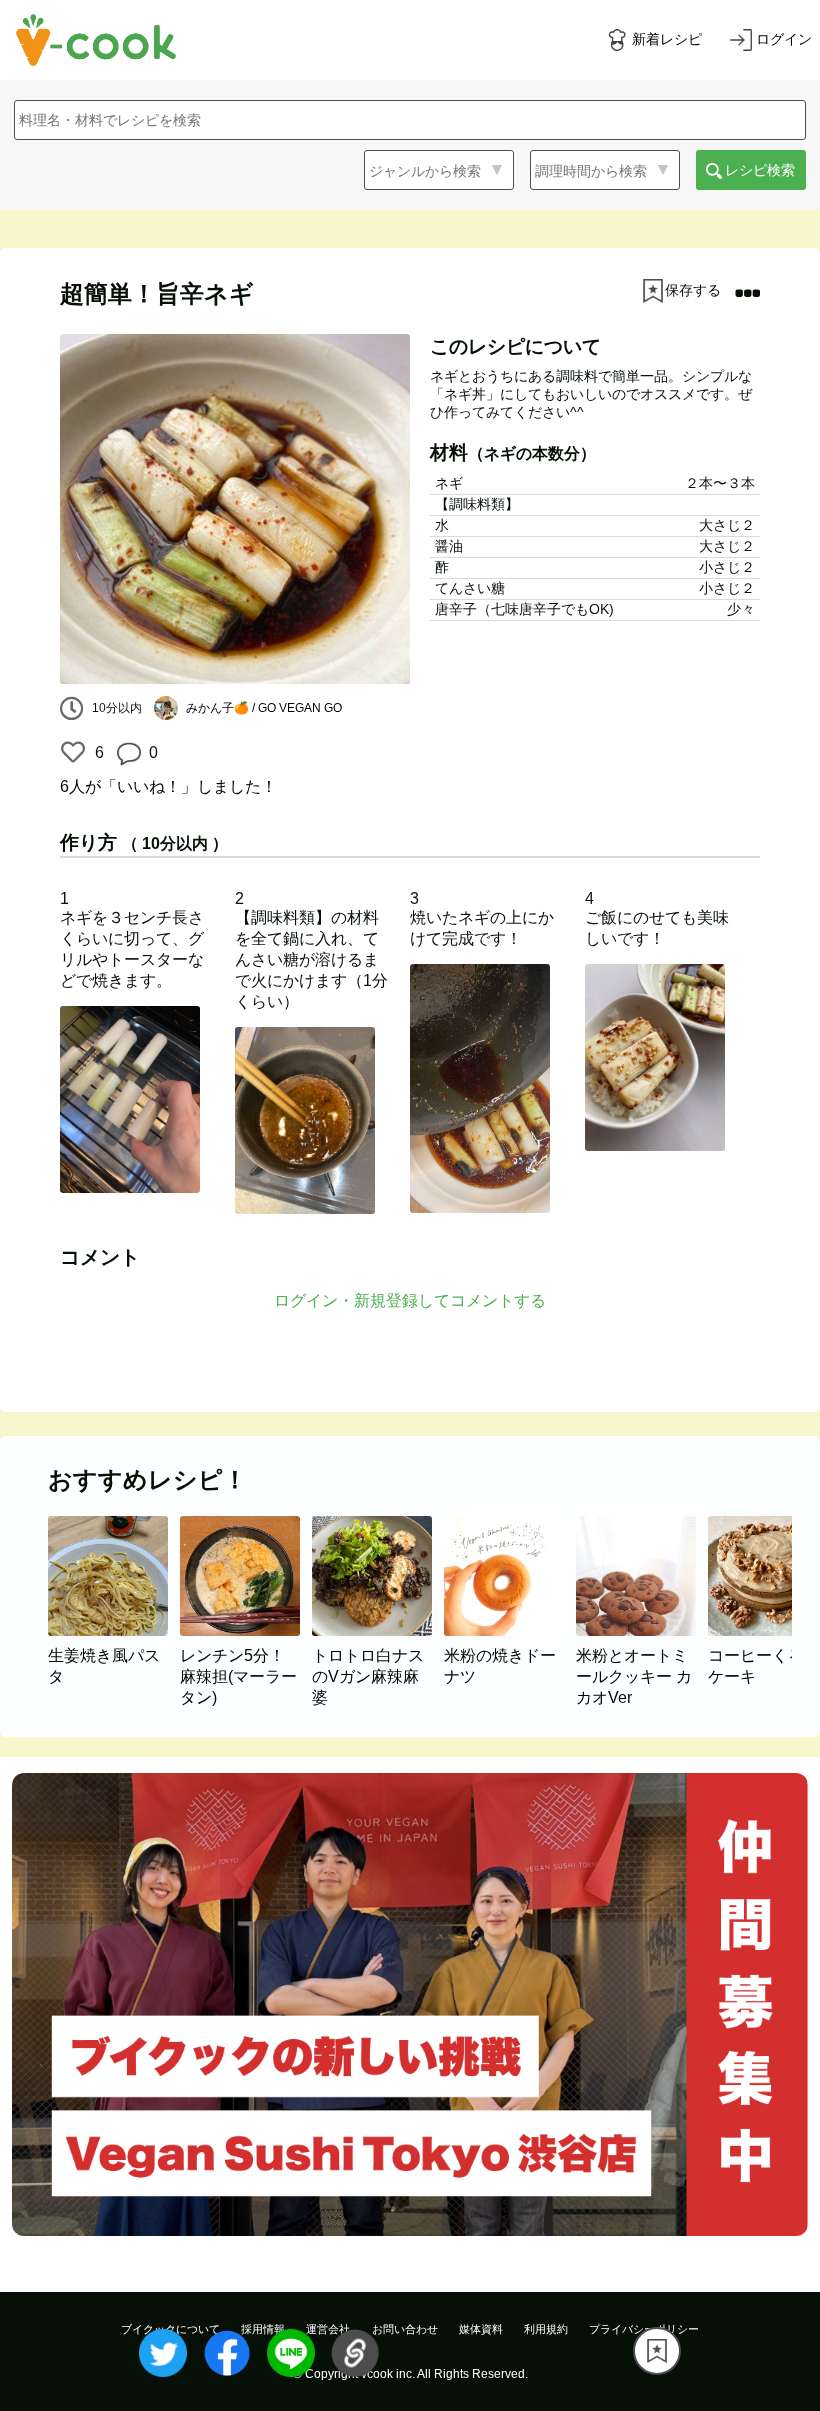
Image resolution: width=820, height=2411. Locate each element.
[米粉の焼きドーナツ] (510, 1630)
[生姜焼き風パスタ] (114, 1630)
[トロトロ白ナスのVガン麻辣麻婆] (378, 1630)
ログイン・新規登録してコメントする (410, 1300)
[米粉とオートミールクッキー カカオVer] (642, 1630)
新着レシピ (667, 39)
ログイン (784, 39)
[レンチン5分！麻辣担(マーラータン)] (246, 1630)
